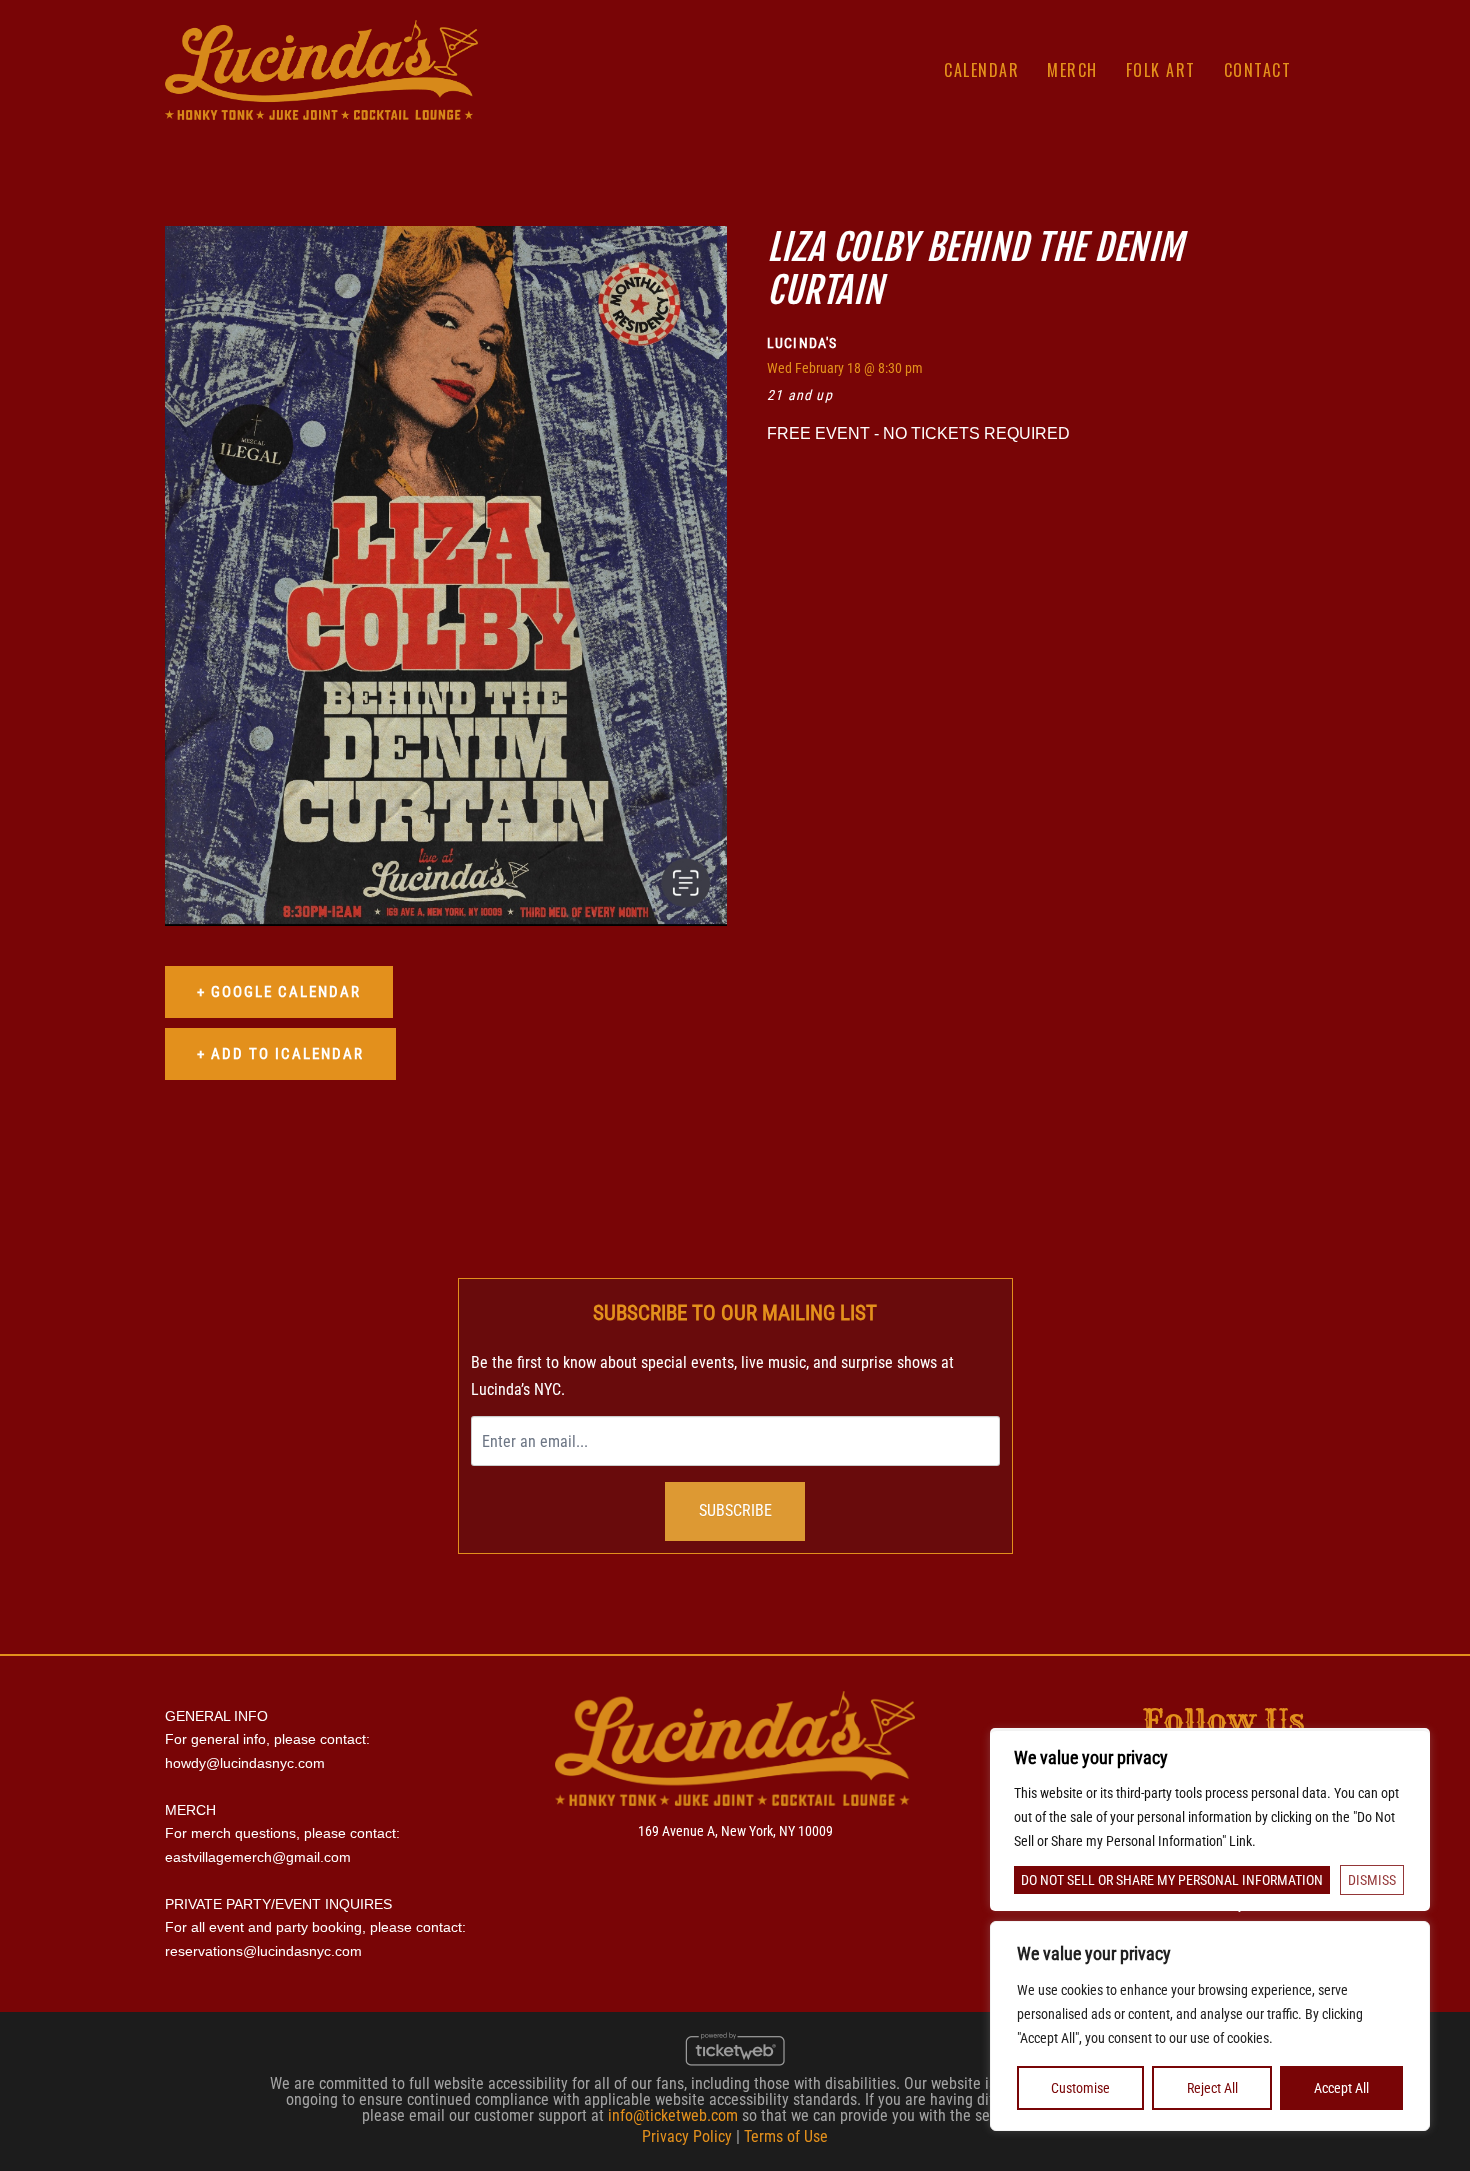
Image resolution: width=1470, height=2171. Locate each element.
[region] (1210, 2026)
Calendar (981, 70)
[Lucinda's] (321, 68)
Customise (1080, 2088)
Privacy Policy (687, 2136)
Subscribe (735, 1510)
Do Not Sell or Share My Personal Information (1172, 1880)
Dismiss (1372, 1880)
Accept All (1341, 2088)
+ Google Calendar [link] (279, 992)
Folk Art (1161, 70)
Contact (1258, 70)
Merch (1072, 70)
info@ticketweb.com (673, 2115)
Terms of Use (786, 2136)
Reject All (1212, 2088)
